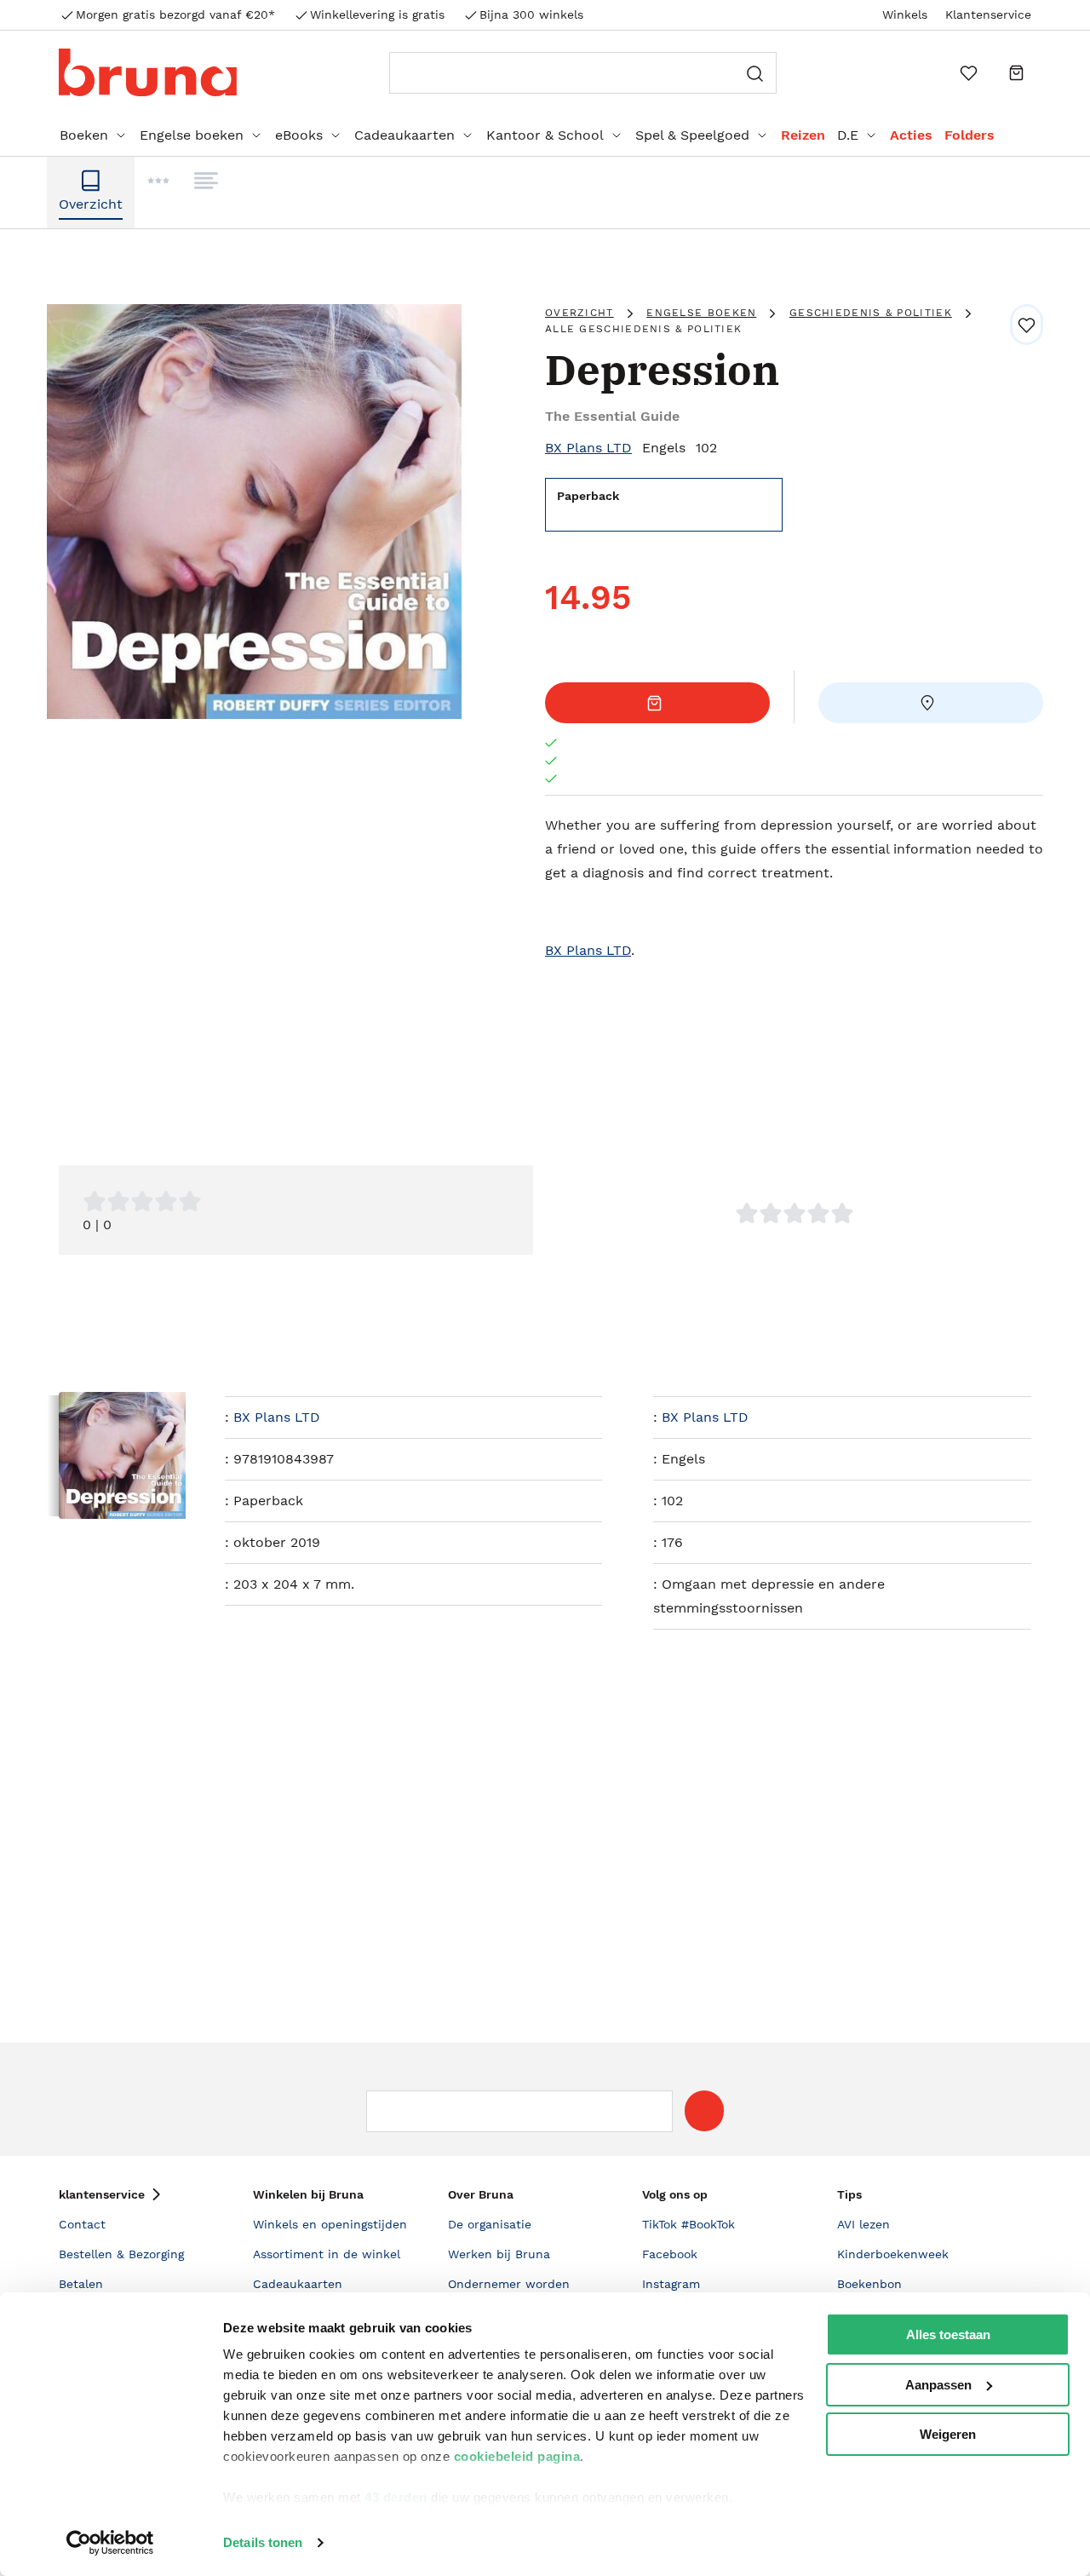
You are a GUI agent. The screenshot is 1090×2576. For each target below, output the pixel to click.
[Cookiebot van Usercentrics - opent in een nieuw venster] (110, 2543)
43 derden (396, 2497)
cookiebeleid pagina (517, 2456)
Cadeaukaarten (404, 135)
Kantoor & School (545, 135)
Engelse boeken (192, 135)
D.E (848, 135)
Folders (970, 135)
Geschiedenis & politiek (871, 313)
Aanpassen (938, 2385)
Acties (911, 135)
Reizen (803, 135)
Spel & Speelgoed (692, 135)
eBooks (299, 135)
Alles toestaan (948, 2334)
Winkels (905, 14)
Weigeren (948, 2434)
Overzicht (579, 313)
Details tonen (263, 2542)
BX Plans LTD (588, 448)
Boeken (84, 135)
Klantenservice (988, 14)
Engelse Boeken (701, 313)
